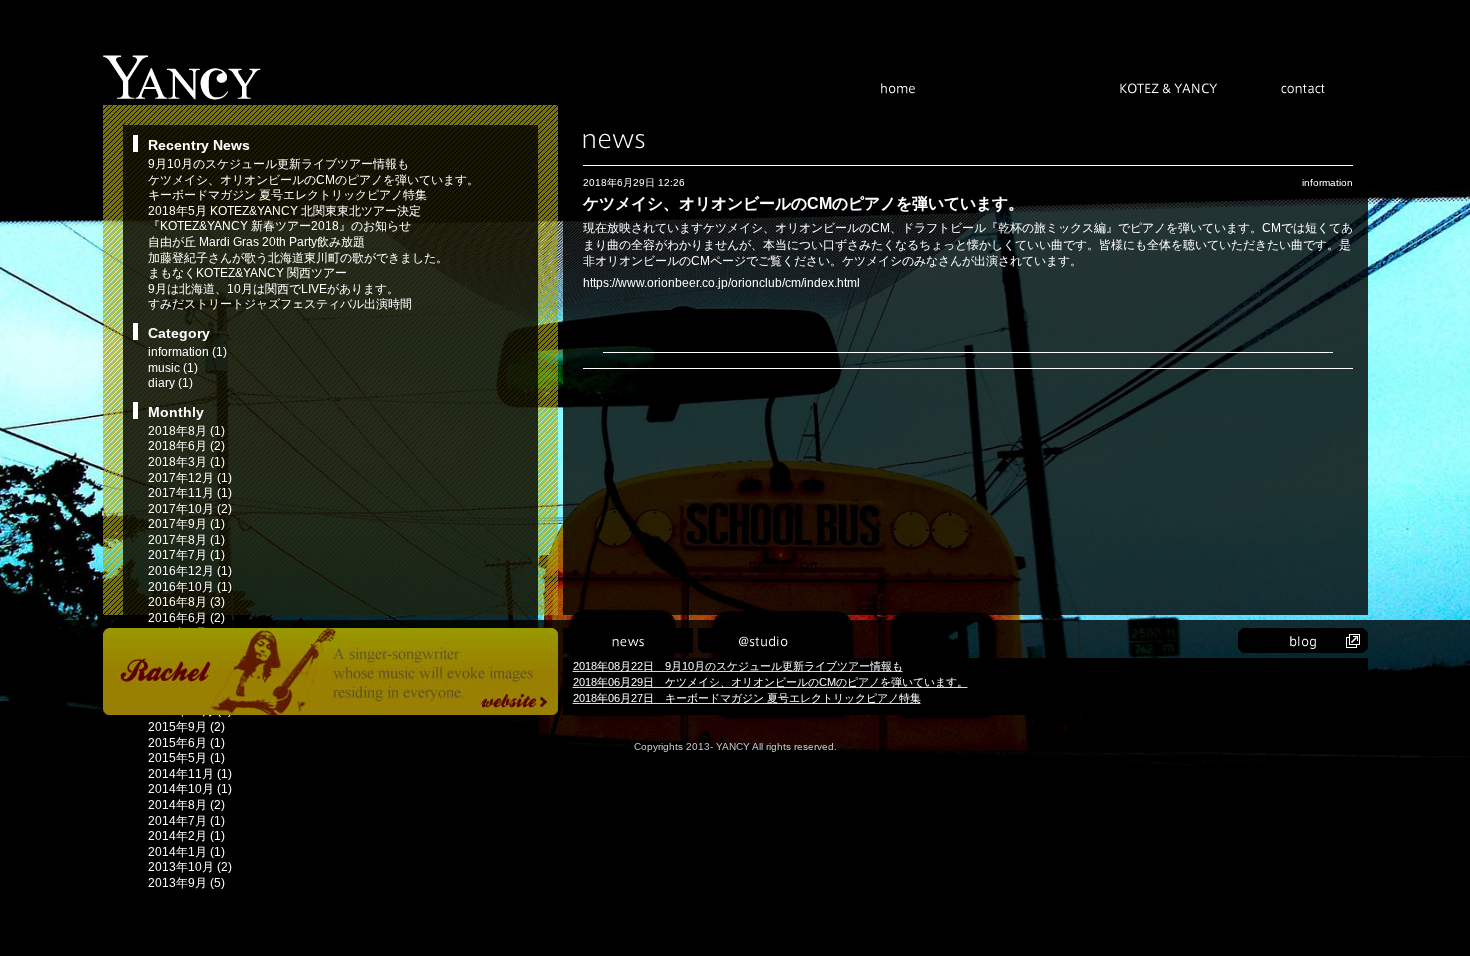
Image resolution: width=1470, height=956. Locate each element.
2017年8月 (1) (186, 540)
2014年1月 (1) (186, 852)
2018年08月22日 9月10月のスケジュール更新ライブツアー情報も (738, 666)
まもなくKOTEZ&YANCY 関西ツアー (247, 273)
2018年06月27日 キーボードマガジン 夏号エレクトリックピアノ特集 (747, 698)
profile (1033, 87)
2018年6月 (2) (186, 446)
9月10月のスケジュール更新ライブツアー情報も (278, 164)
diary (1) (170, 383)
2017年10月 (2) (190, 509)
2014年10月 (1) (190, 789)
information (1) (187, 352)
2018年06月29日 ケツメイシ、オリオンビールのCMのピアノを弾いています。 (770, 682)
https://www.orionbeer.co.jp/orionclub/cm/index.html (721, 283)
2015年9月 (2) (186, 727)
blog (1303, 640)
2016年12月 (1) (190, 571)
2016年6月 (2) (186, 618)
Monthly (176, 412)
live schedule (898, 640)
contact (1303, 87)
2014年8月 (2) (186, 805)
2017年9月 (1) (186, 524)
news (628, 640)
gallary (1033, 640)
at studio (763, 640)
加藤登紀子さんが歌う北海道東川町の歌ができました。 (298, 258)
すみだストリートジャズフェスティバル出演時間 (280, 304)
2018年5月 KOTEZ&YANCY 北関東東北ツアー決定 (284, 211)
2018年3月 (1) (186, 462)
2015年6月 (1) (186, 743)
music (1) (173, 368)
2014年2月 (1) (186, 836)
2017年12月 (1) (190, 478)
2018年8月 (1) (186, 431)
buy (1168, 640)
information (1327, 182)
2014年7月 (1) (186, 821)
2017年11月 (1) (190, 493)
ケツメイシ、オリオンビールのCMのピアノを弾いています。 (313, 180)
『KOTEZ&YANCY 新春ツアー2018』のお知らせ (279, 226)
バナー (330, 671)
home (898, 87)
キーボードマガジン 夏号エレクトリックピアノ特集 (287, 195)
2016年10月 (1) (190, 587)
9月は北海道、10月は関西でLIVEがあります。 (273, 289)
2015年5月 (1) (186, 758)
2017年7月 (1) (186, 555)
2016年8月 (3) (186, 602)
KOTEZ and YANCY (1168, 87)
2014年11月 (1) (190, 774)
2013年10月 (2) (190, 867)
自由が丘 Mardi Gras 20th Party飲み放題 (256, 242)
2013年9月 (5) (186, 883)
